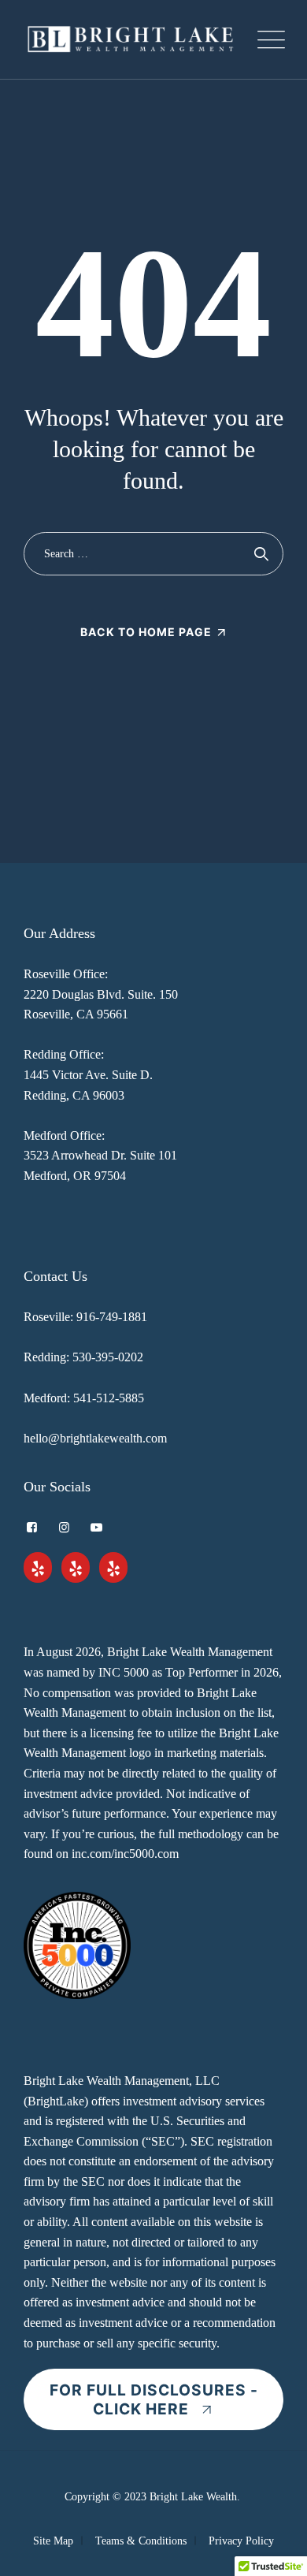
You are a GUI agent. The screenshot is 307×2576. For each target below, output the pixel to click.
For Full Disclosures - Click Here (154, 2399)
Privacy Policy (241, 2541)
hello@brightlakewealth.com (95, 1438)
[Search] (262, 554)
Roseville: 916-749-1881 (85, 1317)
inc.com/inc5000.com (125, 1854)
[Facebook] (32, 1528)
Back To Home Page (146, 632)
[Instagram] (64, 1528)
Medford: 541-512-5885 (84, 1398)
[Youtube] (96, 1528)
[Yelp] (38, 1569)
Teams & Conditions (141, 2541)
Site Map (53, 2541)
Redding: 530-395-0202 (83, 1357)
